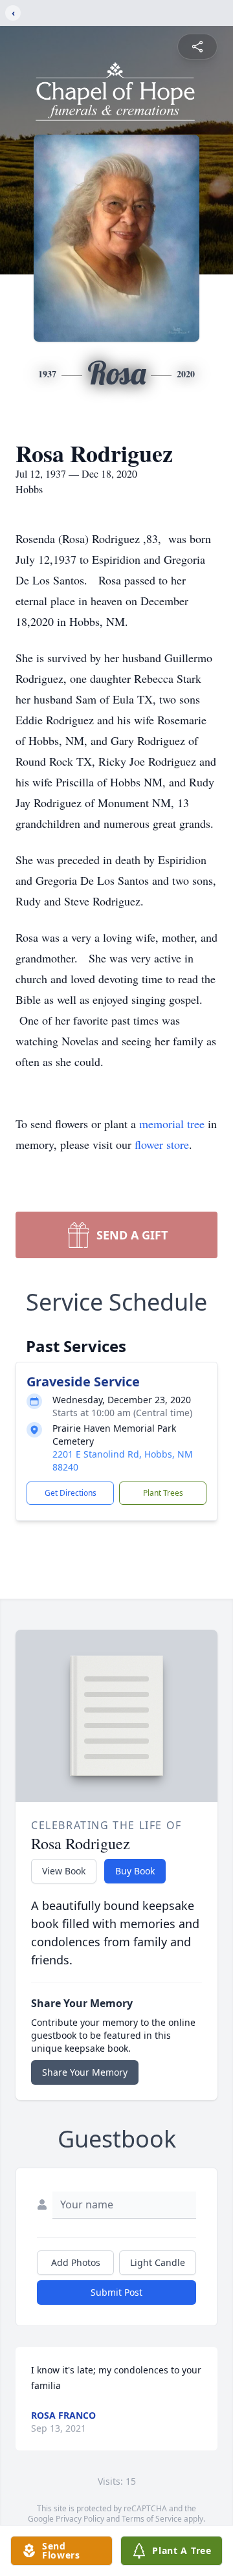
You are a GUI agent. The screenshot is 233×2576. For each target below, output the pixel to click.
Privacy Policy (80, 2519)
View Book (64, 1871)
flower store (162, 1144)
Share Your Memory (85, 2072)
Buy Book (135, 1871)
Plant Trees (163, 1493)
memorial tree (172, 1124)
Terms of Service (152, 2519)
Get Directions (71, 1493)
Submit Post (116, 2292)
